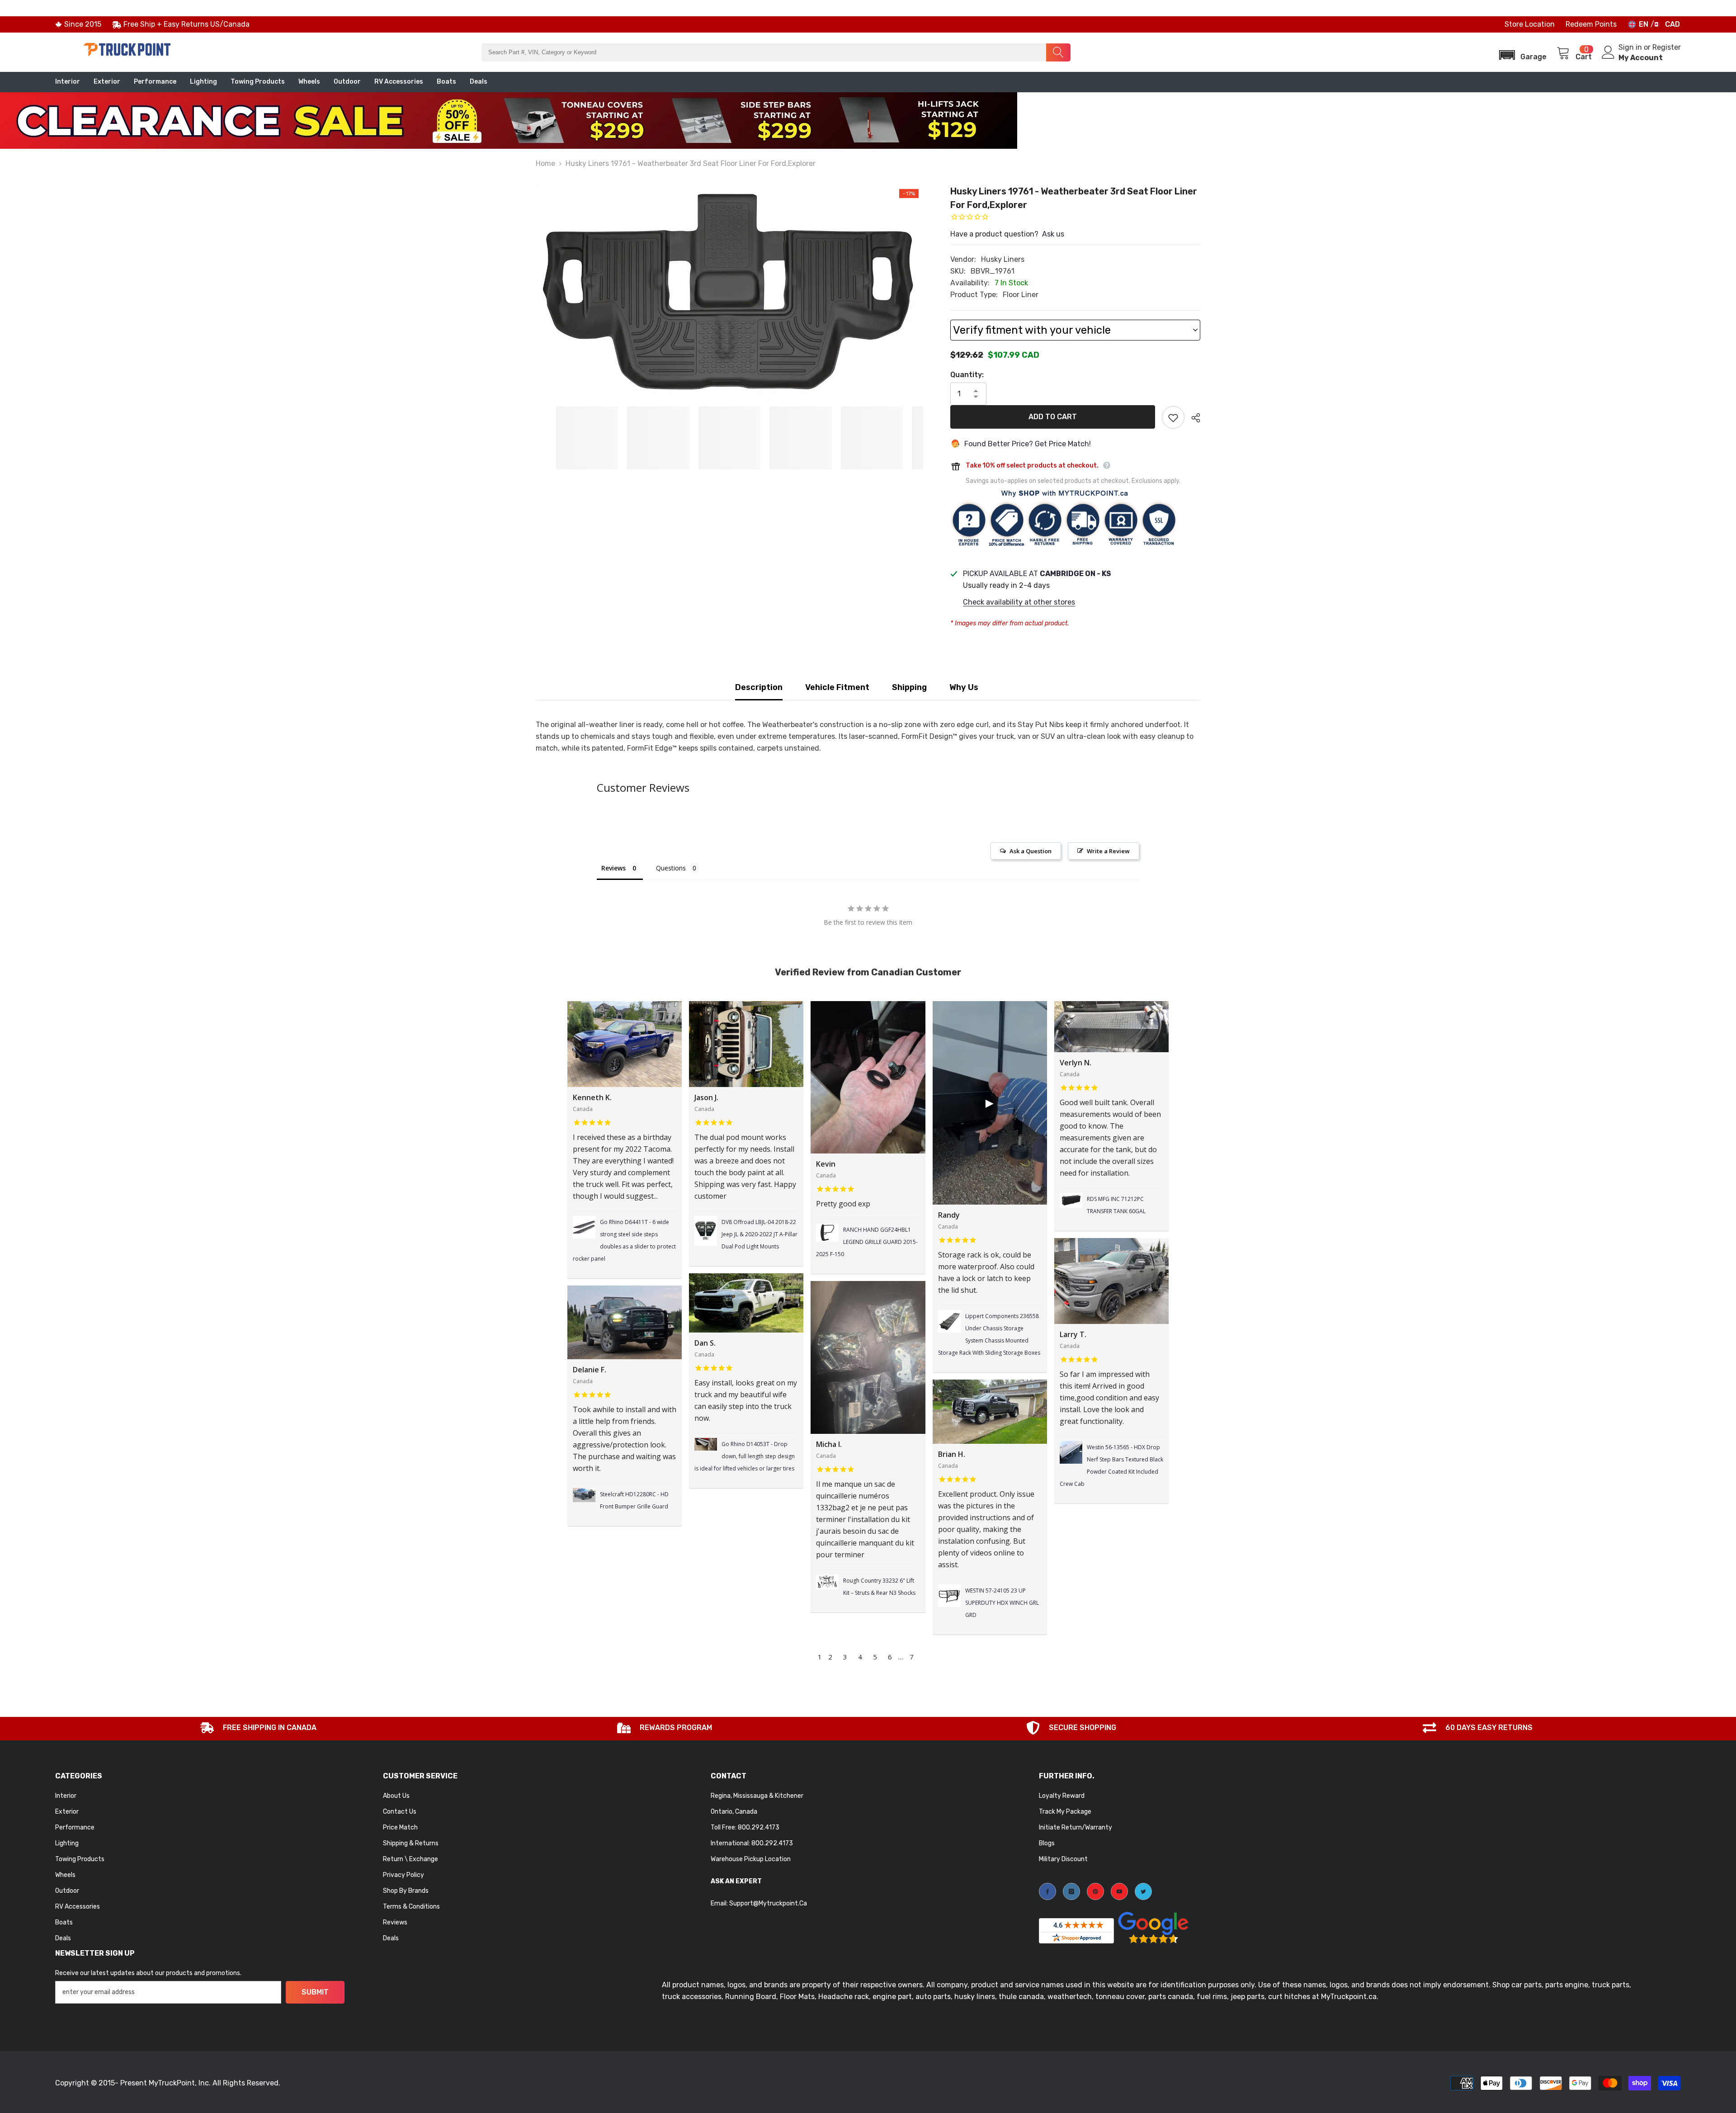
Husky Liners (1003, 259)
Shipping (909, 687)
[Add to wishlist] (1173, 417)
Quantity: (967, 375)
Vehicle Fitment (837, 687)
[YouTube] (1119, 1891)
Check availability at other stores (1019, 602)
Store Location (1530, 24)
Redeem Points (1591, 24)
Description (759, 687)
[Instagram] (1071, 1891)
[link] (258, 1729)
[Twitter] (1143, 1891)
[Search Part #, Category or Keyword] (776, 52)
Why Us (964, 687)
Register (1667, 47)
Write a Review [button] (1108, 851)
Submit (315, 1992)
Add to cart (1053, 417)
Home (545, 163)
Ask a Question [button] (1031, 851)
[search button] (1058, 52)
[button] (1520, 52)
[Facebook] (1047, 1891)
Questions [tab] (671, 868)
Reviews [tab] (613, 868)
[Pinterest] (1095, 1891)
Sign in (1631, 47)
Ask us (1053, 234)
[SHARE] (1192, 418)
